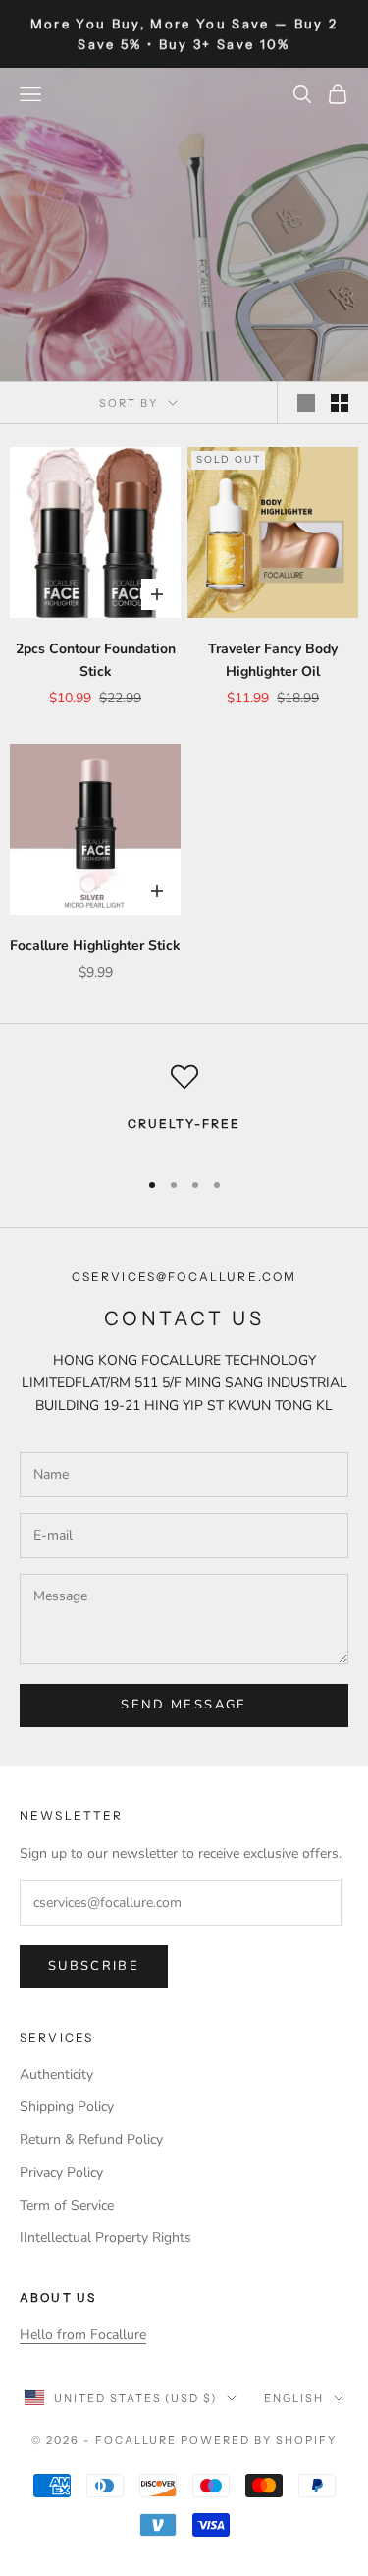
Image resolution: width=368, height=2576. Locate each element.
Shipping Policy (67, 2107)
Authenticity (56, 2074)
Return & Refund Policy (91, 2139)
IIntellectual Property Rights (105, 2238)
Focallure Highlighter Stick (95, 946)
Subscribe (94, 1966)
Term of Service (67, 2205)
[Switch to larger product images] (306, 403)
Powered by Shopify (259, 2440)
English (294, 2398)
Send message (184, 1705)
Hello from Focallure (83, 2335)
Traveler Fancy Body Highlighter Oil (273, 660)
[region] (184, 1107)
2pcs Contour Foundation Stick (96, 660)
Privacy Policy (61, 2173)
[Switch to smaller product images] (340, 403)
